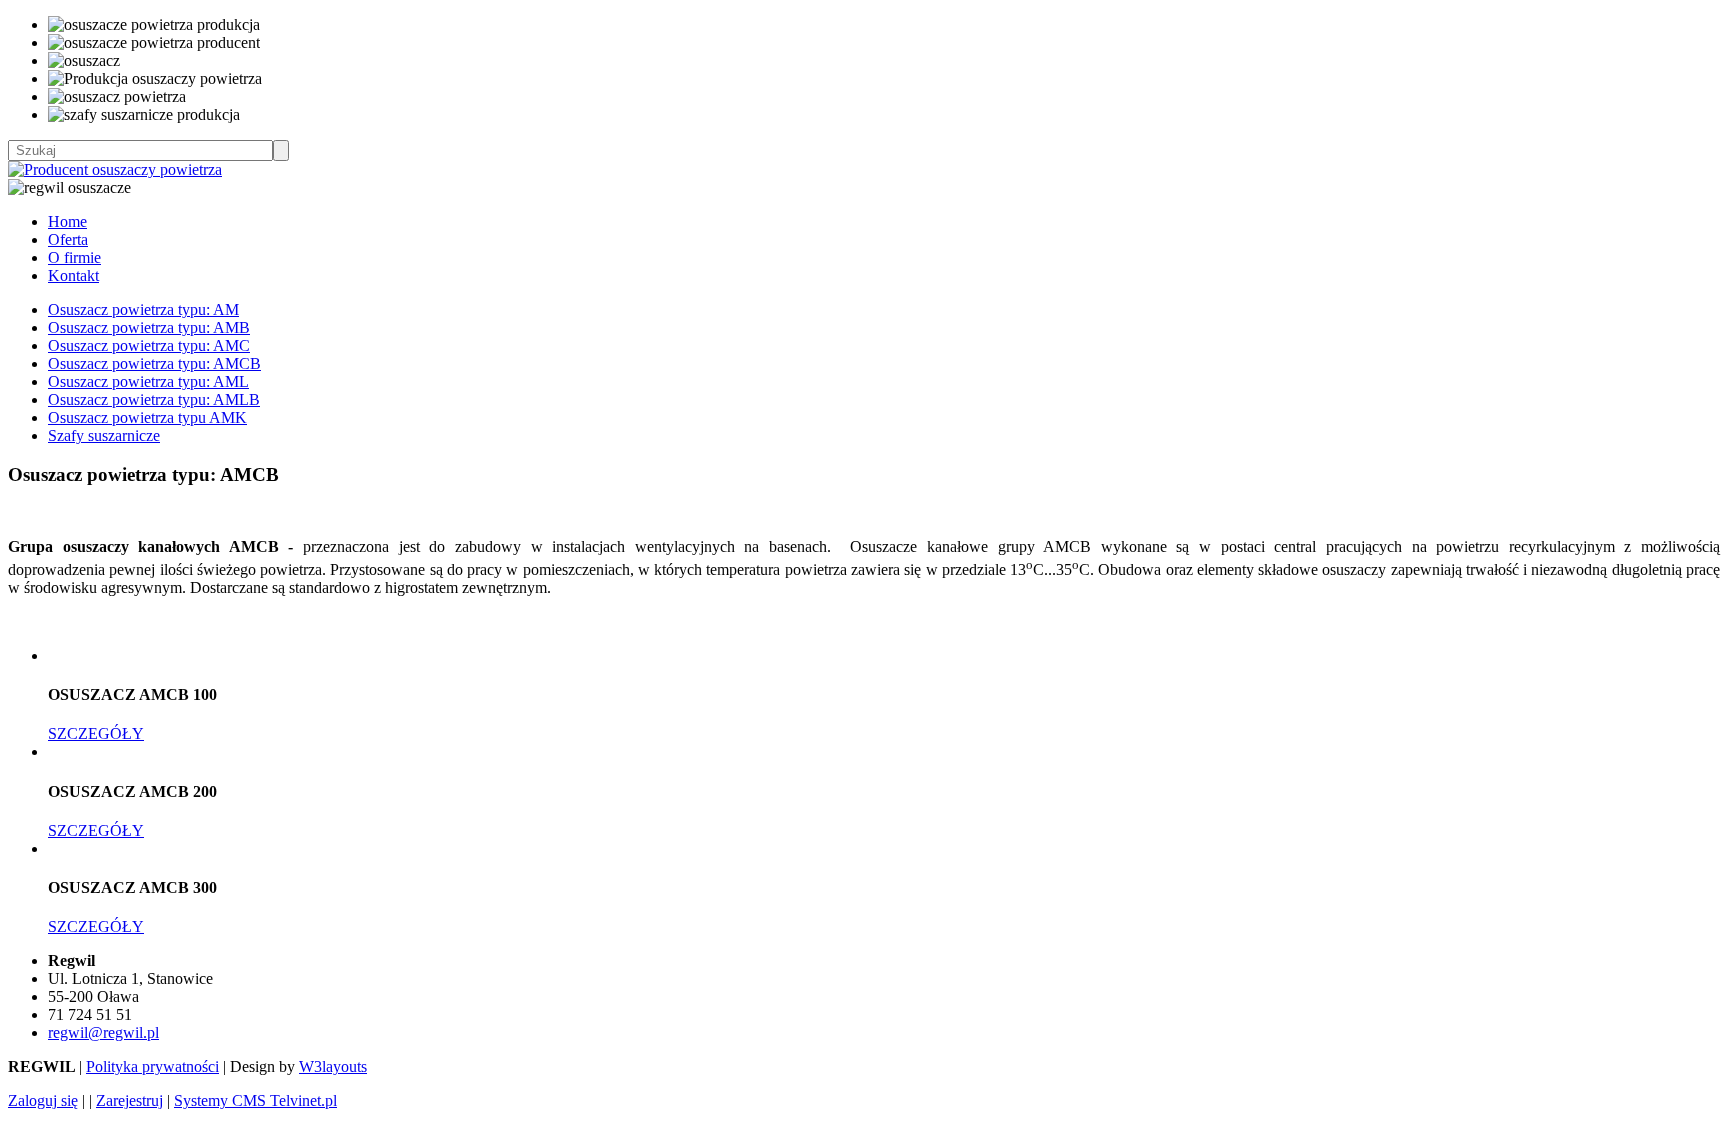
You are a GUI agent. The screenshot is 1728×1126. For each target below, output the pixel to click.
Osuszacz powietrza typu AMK (147, 417)
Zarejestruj (129, 1100)
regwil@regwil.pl (103, 1032)
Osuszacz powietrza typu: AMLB (154, 399)
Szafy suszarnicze (104, 435)
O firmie (74, 257)
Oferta (68, 239)
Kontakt (73, 275)
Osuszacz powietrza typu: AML (148, 381)
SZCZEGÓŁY (96, 733)
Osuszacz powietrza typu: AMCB (154, 363)
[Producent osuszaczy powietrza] (115, 169)
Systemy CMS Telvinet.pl (255, 1100)
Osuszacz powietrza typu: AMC (149, 345)
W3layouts (333, 1066)
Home (67, 221)
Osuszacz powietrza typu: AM (143, 309)
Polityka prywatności (152, 1066)
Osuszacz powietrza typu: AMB (149, 327)
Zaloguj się (43, 1100)
